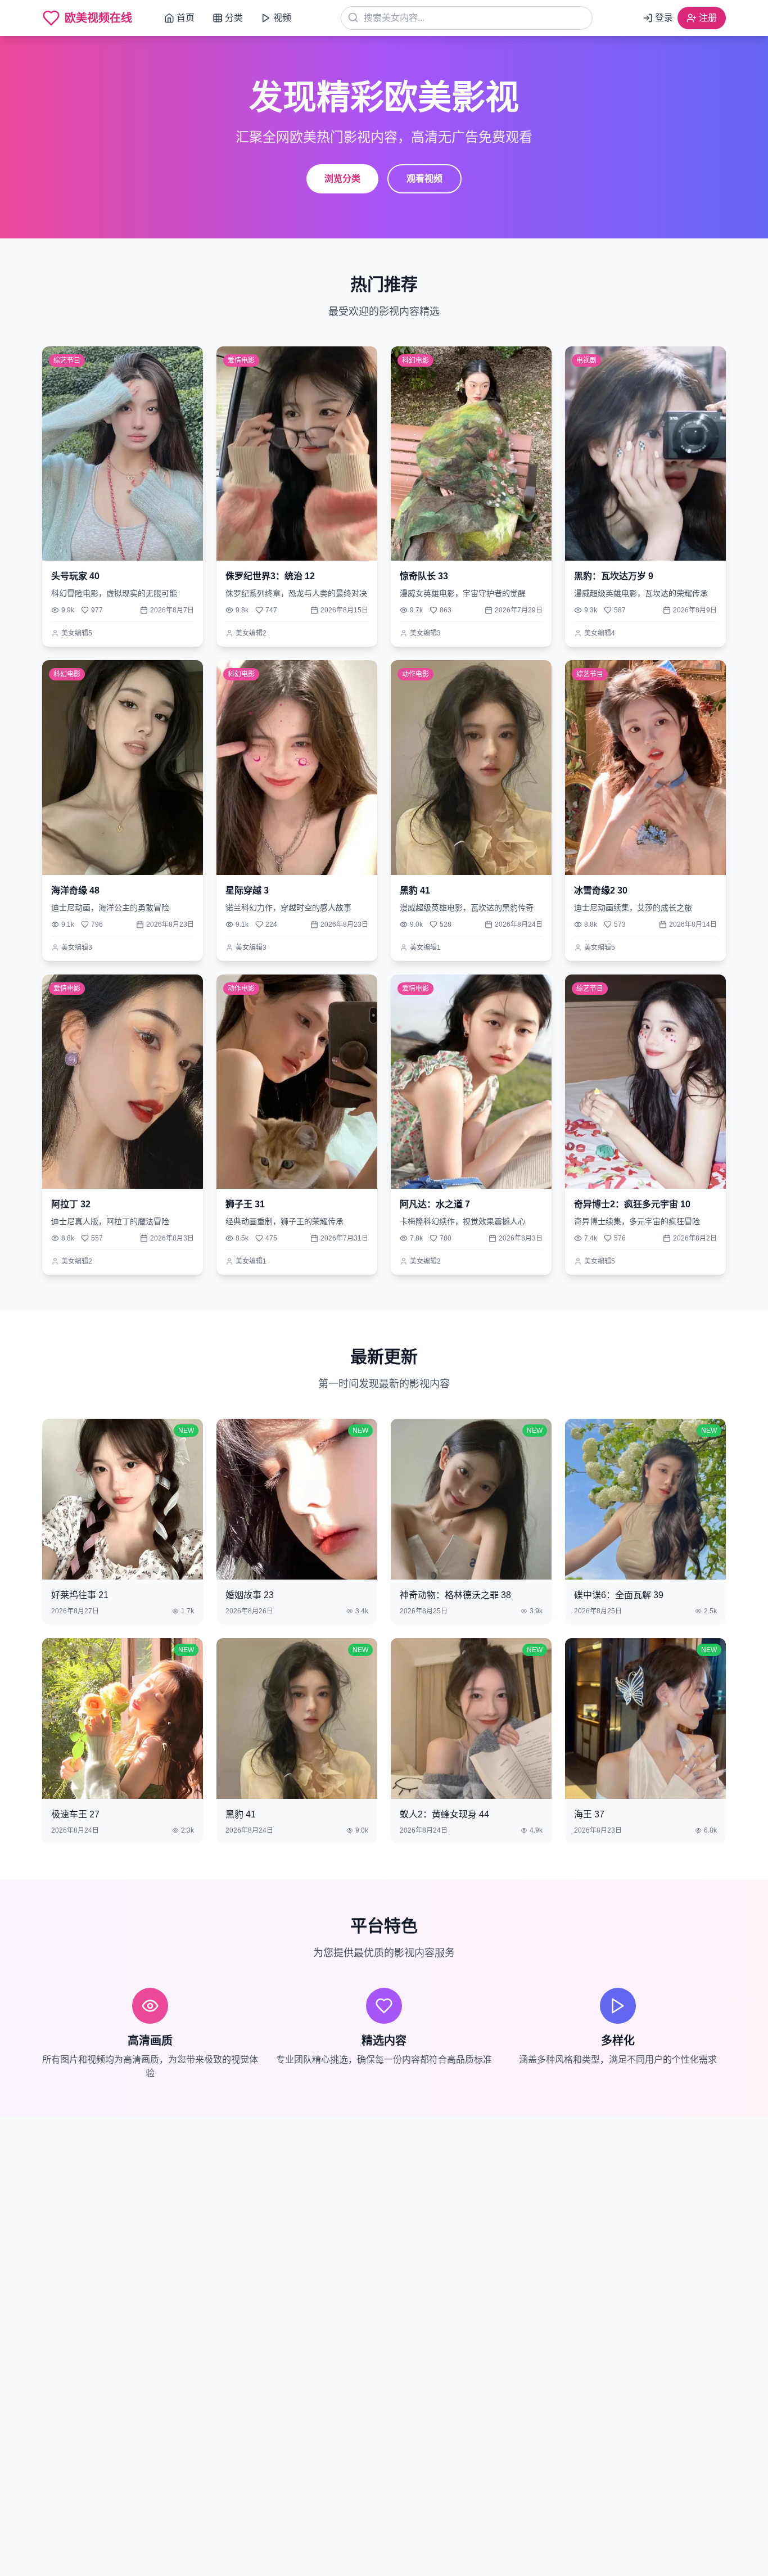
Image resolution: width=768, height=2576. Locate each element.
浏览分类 (342, 179)
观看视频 (424, 179)
